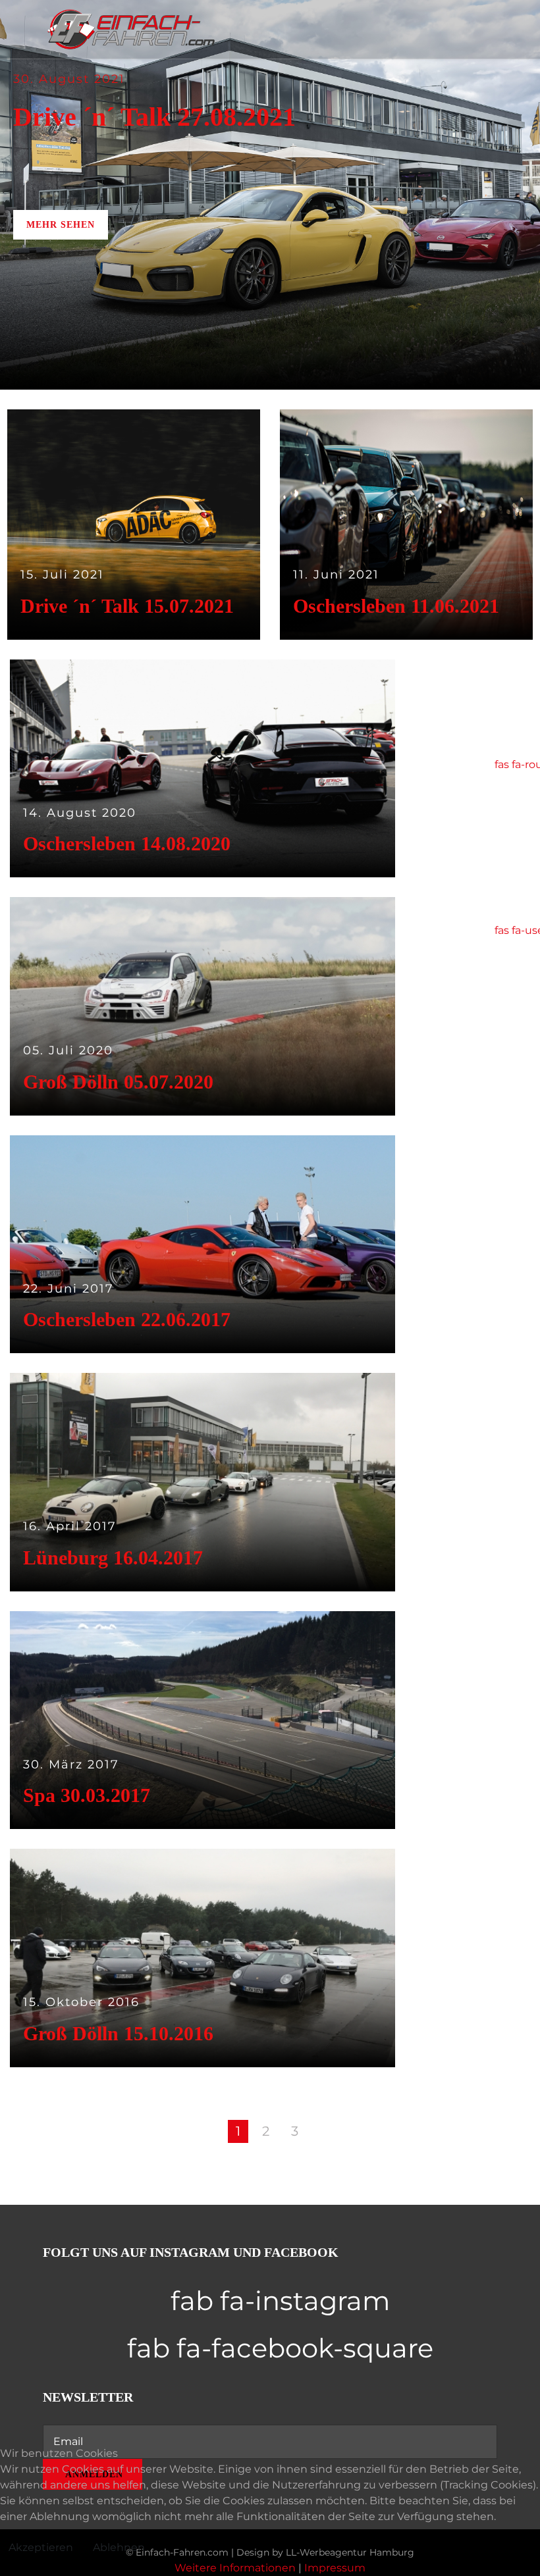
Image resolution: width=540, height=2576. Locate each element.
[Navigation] (365, 30)
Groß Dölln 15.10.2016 (118, 2033)
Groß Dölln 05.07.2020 (118, 1082)
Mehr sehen (61, 225)
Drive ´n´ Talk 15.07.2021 (127, 606)
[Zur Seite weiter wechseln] (325, 2131)
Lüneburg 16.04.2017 (113, 1558)
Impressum (335, 2568)
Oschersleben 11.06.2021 (396, 606)
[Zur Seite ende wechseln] (358, 2131)
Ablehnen (119, 2547)
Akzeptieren (41, 2547)
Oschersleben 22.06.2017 (127, 1319)
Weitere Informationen (235, 2568)
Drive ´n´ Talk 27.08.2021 (154, 117)
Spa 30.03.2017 (87, 1795)
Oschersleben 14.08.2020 (127, 843)
